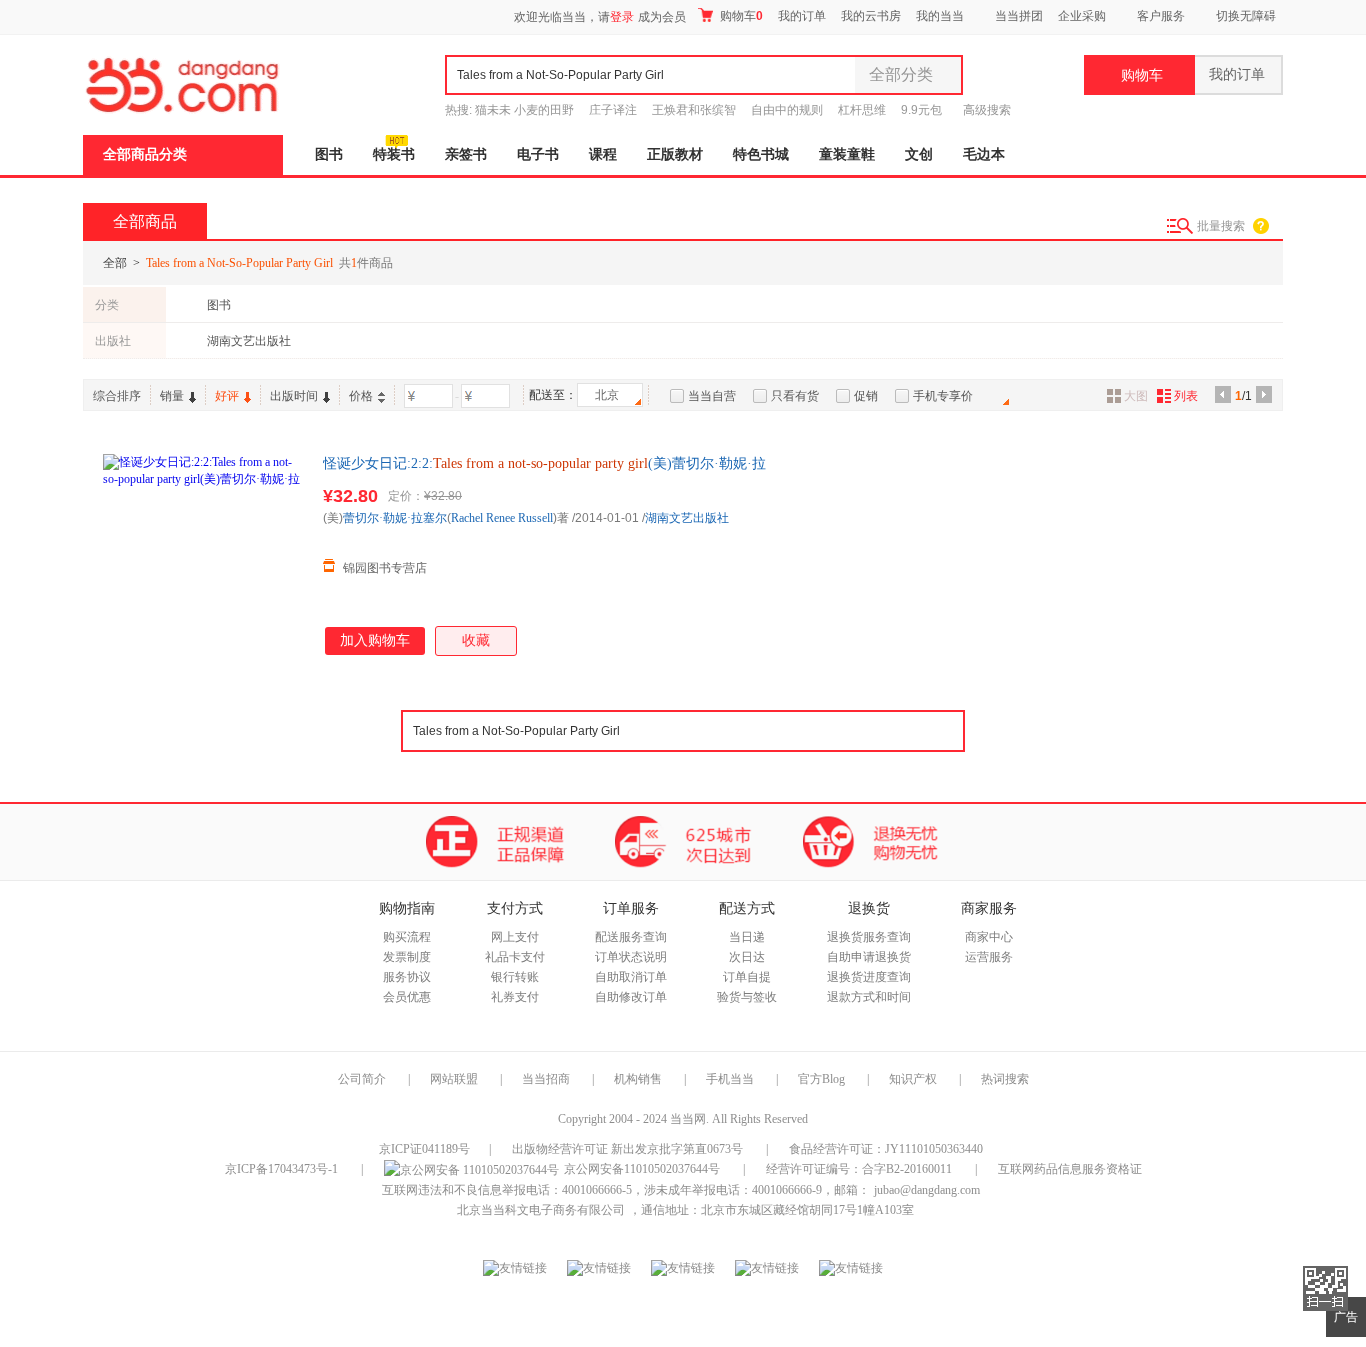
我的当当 (940, 16)
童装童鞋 (847, 154)
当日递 (747, 937)
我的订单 (802, 16)
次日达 (747, 957)
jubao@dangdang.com (927, 1190)
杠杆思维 (862, 110)
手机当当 (730, 1079)
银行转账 (515, 977)
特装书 (394, 154)
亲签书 (466, 154)
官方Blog (821, 1079)
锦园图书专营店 (385, 568)
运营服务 (989, 957)
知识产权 (914, 1079)
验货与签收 (747, 997)
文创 (919, 154)
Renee (500, 518)
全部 (115, 263)
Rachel (467, 518)
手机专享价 (943, 396)
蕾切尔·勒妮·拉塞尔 (395, 518)
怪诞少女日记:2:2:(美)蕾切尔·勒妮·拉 (544, 463)
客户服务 (1161, 16)
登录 (622, 17)
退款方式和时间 (869, 997)
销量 (172, 396)
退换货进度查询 (869, 977)
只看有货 (795, 396)
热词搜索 (1005, 1079)
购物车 (740, 16)
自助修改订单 (631, 997)
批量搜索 (1221, 226)
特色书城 (761, 154)
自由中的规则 (787, 110)
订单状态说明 (631, 957)
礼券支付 (515, 997)
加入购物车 (375, 640)
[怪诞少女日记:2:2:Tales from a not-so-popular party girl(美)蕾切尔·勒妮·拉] (203, 554)
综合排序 (117, 396)
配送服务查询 (631, 937)
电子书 (538, 154)
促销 (866, 396)
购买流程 (407, 937)
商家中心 (989, 937)
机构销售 (638, 1079)
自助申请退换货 (869, 957)
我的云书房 (871, 16)
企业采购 (1082, 16)
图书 (329, 154)
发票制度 (407, 957)
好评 (227, 396)
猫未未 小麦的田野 (524, 110)
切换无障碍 (1246, 16)
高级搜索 (987, 110)
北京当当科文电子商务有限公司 (541, 1210)
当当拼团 (1019, 16)
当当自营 (712, 396)
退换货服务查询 (869, 937)
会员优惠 (407, 997)
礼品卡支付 (515, 957)
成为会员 (662, 17)
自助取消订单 (631, 977)
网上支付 (515, 937)
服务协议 (407, 977)
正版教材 (675, 154)
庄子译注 (613, 110)
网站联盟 (454, 1079)
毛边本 (984, 154)
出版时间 (294, 396)
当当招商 (546, 1079)
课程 (603, 154)
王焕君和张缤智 (694, 110)
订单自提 (747, 977)
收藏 (476, 640)
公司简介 (362, 1079)
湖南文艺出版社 (249, 341)
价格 (361, 396)
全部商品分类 (145, 154)
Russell (535, 518)
